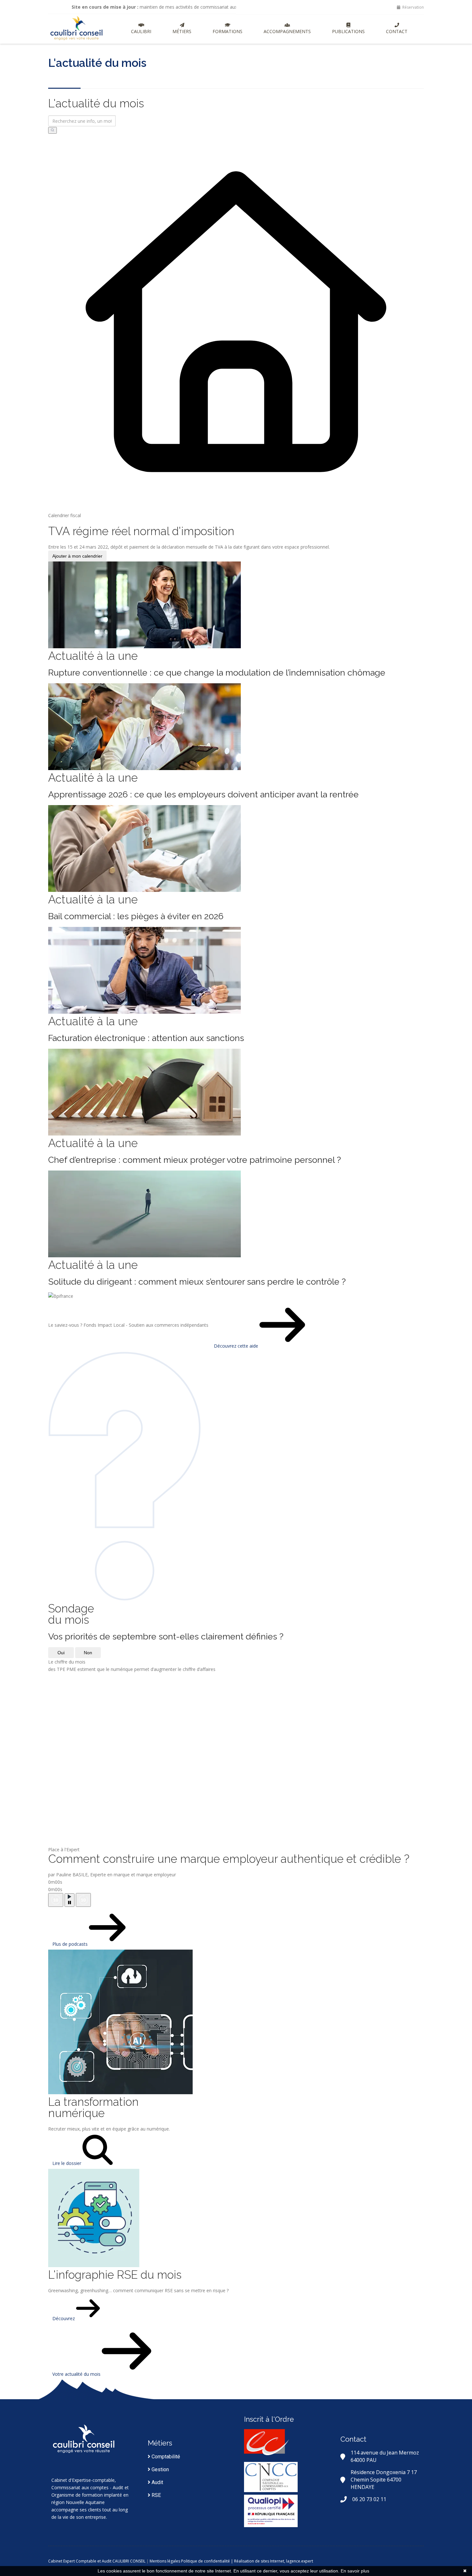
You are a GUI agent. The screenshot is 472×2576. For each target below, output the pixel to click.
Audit (157, 2482)
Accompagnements (287, 31)
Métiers (182, 31)
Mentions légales (165, 2561)
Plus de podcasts (71, 1944)
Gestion (160, 2469)
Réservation (413, 7)
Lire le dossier (67, 2163)
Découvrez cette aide (237, 1346)
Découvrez (64, 2318)
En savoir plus (355, 2571)
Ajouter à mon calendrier (77, 556)
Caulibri (141, 31)
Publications (348, 31)
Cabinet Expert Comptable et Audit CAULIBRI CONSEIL (97, 2561)
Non (88, 1653)
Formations (227, 31)
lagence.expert (300, 2561)
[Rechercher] (52, 130)
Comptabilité (165, 2457)
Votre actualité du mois (77, 2374)
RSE (156, 2495)
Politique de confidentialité (205, 2561)
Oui (61, 1653)
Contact (397, 31)
